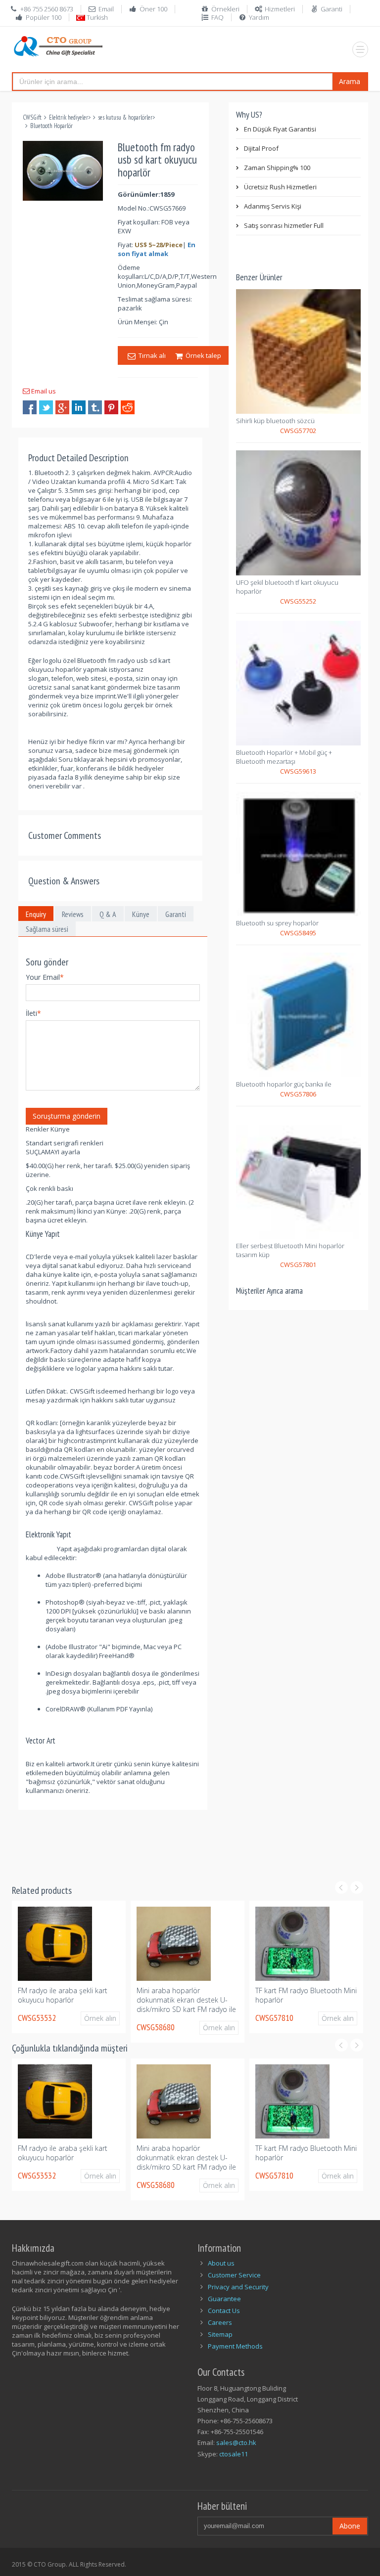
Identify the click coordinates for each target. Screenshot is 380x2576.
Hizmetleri (280, 9)
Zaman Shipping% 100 (277, 168)
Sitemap (220, 2334)
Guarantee (224, 2299)
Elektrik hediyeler (69, 117)
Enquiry (36, 914)
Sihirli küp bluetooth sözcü (275, 421)
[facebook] (30, 407)
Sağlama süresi (47, 929)
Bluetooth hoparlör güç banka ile (284, 1084)
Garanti (332, 9)
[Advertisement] (192, 1841)
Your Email (45, 977)
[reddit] (128, 407)
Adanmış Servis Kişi (273, 206)
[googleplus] (62, 407)
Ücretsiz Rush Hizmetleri (280, 187)
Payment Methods (235, 2346)
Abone (350, 2526)
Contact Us (224, 2311)
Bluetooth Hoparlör (51, 126)
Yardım (259, 17)
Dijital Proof (261, 148)
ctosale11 (234, 2454)
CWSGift (32, 117)
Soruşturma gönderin (67, 1116)
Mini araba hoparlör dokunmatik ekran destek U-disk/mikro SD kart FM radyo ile (68, 2000)
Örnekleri (225, 9)
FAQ (217, 17)
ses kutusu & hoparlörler (125, 117)
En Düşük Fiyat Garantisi (280, 129)
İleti (33, 1013)
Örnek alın (100, 2028)
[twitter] (46, 407)
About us (221, 2263)
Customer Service (234, 2275)
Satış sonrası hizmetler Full (284, 225)
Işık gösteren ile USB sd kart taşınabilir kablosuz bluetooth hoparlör (303, 2000)
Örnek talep (202, 355)
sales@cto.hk (236, 2443)
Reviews (73, 914)
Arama (350, 81)
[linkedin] (79, 407)
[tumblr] (95, 407)
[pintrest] (111, 407)
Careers (220, 2322)
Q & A (108, 914)
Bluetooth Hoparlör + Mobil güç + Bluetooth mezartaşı (284, 757)
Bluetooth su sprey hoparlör (277, 923)
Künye (141, 914)
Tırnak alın (153, 355)
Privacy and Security (238, 2287)
